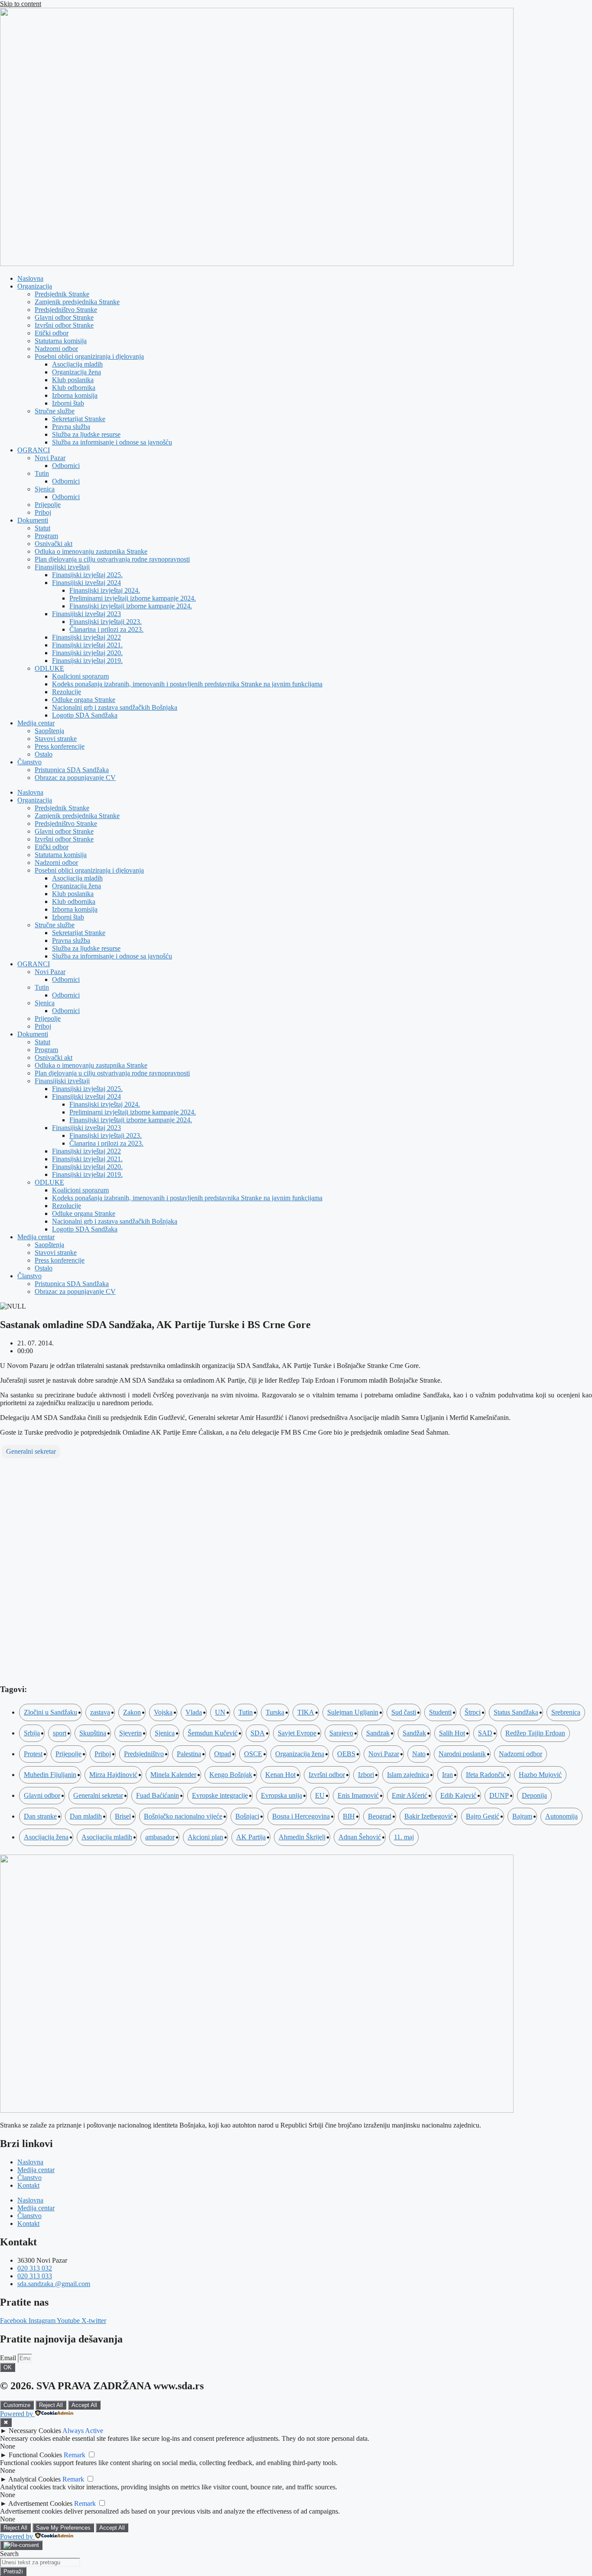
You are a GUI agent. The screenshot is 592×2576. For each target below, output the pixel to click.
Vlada (194, 1712)
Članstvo (29, 762)
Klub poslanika (73, 380)
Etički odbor (52, 333)
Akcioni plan (205, 1837)
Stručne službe (55, 411)
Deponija (534, 1795)
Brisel (123, 1816)
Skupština (93, 1733)
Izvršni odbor (327, 1775)
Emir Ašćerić (410, 1795)
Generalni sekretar (31, 1451)
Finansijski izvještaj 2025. (87, 575)
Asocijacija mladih (77, 364)
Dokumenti (33, 520)
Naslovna (30, 278)
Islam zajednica (408, 1775)
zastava (100, 1712)
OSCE (253, 1754)
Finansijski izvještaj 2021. (87, 645)
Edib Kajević (458, 1795)
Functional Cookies (35, 2455)
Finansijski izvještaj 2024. (105, 590)
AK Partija (251, 1837)
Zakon (132, 1712)
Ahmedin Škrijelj (302, 1837)
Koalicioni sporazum (80, 676)
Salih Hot (452, 1733)
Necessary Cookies (35, 2431)
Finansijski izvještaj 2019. (87, 661)
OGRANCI (34, 450)
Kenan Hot (280, 1775)
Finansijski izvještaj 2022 (86, 637)
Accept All (84, 2405)
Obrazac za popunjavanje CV (75, 778)
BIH (349, 1816)
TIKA (306, 1712)
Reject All (51, 2405)
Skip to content (21, 4)
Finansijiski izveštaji (62, 567)
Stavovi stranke (56, 739)
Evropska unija (281, 1795)
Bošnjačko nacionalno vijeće (183, 1816)
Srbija (32, 1733)
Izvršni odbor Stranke (64, 325)
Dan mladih (86, 1816)
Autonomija (561, 1816)
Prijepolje (48, 505)
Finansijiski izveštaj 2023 (86, 614)
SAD (485, 1733)
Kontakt (28, 2185)
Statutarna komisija (61, 341)
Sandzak (378, 1733)
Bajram (522, 1816)
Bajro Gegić (483, 1816)
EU (320, 1795)
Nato (419, 1754)
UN (220, 1712)
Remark (75, 2455)
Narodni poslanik (462, 1754)
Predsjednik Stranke (62, 294)
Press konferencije (60, 746)
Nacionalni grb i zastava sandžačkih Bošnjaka (115, 707)
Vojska (163, 1712)
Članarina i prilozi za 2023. (106, 629)
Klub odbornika (74, 388)
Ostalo (44, 754)
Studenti (440, 1712)
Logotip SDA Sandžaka (85, 715)
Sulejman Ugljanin (353, 1712)
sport (60, 1733)
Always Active (83, 2431)
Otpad (223, 1754)
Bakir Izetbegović (429, 1816)
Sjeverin (130, 1733)
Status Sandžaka (516, 1712)
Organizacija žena (76, 372)
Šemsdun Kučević (213, 1733)
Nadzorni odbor (56, 349)
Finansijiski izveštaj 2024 (86, 583)
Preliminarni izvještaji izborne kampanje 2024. (133, 598)
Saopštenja (49, 731)
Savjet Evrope (297, 1733)
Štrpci (473, 1712)
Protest (33, 1754)
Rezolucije (67, 692)
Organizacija (35, 286)
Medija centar (36, 723)
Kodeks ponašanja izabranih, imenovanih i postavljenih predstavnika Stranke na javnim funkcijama (187, 684)
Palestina (189, 1754)
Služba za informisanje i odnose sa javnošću (112, 442)
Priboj (43, 512)
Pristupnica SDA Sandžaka (72, 770)
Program (46, 536)
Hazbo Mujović (540, 1775)
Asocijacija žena (46, 1837)
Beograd (380, 1816)
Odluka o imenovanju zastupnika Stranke (91, 551)
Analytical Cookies (34, 2479)
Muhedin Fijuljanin (50, 1775)
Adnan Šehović (360, 1837)
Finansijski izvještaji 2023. (106, 622)
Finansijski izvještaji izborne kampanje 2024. (131, 606)
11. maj (404, 1837)
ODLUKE (49, 668)
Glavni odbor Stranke (64, 317)
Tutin (42, 473)
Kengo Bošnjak (231, 1775)
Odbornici (66, 466)
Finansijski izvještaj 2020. (87, 653)
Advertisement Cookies (40, 2503)
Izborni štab (68, 403)
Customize (17, 2405)
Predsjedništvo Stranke (66, 310)
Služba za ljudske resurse (86, 434)
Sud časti (404, 1712)
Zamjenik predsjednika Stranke (77, 302)
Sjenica (45, 489)
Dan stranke (40, 1816)
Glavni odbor (42, 1795)
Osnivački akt (54, 544)
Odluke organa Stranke (84, 700)
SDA (258, 1733)
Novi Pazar (50, 458)
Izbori (366, 1775)
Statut (42, 528)
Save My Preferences (63, 2528)
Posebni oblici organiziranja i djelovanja (89, 356)
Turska (275, 1712)
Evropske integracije (220, 1795)
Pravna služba (71, 427)
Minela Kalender (173, 1775)
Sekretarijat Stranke (79, 419)
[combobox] (40, 2562)
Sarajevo (341, 1733)
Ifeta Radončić (486, 1775)
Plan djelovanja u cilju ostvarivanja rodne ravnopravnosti (112, 559)
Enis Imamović (358, 1795)
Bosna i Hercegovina (301, 1816)
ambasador (160, 1837)
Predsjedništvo (144, 1754)
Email (9, 2358)
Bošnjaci (247, 1816)
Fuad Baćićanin (158, 1795)
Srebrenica (566, 1712)
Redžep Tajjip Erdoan (535, 1733)
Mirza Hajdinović (113, 1775)
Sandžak (414, 1733)
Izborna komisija (75, 395)
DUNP (499, 1795)
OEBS (346, 1754)
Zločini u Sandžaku (50, 1712)
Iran (447, 1775)
